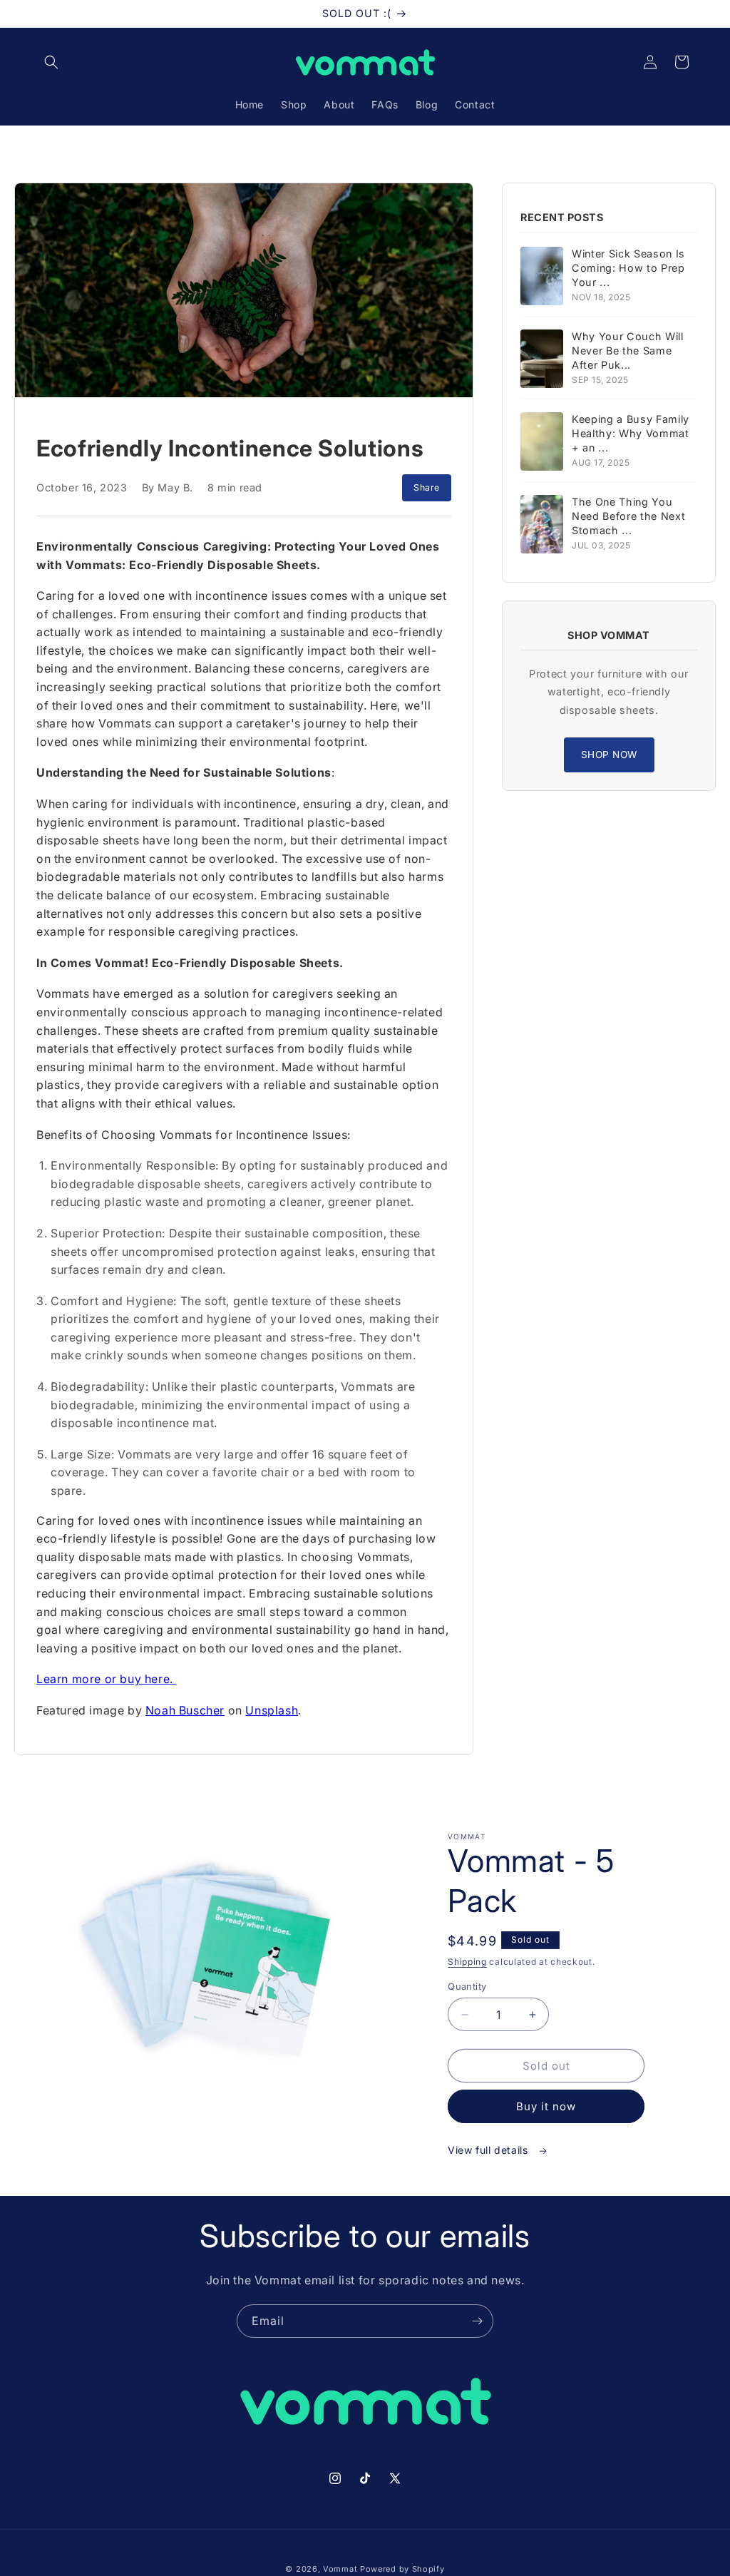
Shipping (467, 1962)
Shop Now (609, 755)
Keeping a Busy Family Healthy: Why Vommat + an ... (631, 433)
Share (427, 487)
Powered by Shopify (402, 2569)
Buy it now (546, 2106)
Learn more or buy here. (106, 1679)
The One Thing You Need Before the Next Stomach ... (628, 516)
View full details (489, 2150)
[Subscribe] (477, 2321)
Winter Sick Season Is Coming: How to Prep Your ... (628, 268)
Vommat (340, 2569)
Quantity (467, 1986)
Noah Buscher (185, 1710)
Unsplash (272, 1710)
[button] (51, 62)
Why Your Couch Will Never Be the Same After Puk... (628, 351)
